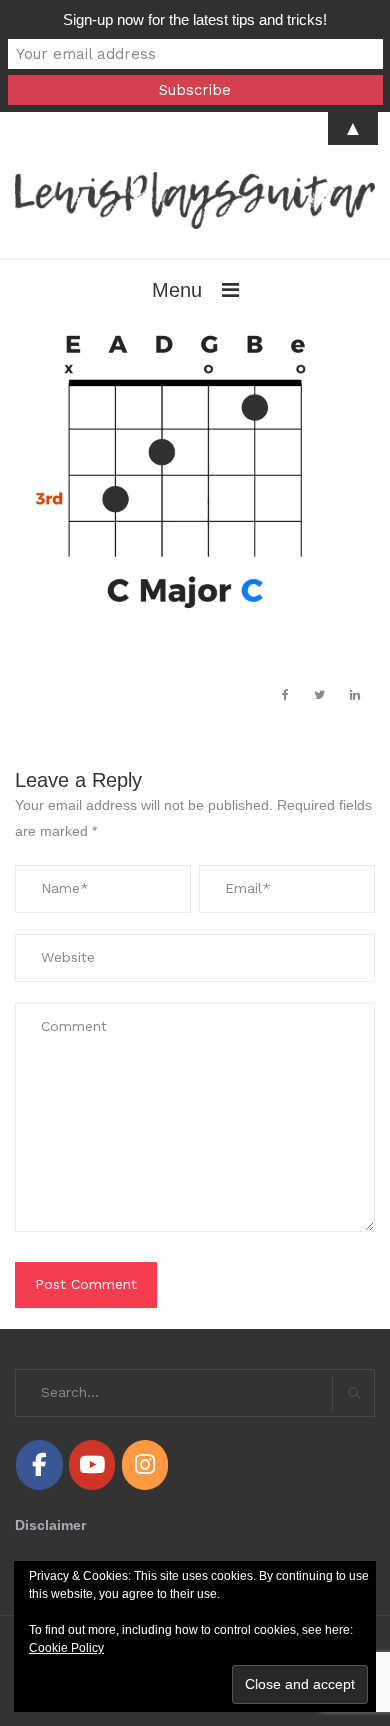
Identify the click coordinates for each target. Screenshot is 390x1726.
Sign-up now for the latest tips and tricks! (195, 19)
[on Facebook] (39, 1464)
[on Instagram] (145, 1464)
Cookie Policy (66, 1648)
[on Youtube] (92, 1464)
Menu (177, 290)
